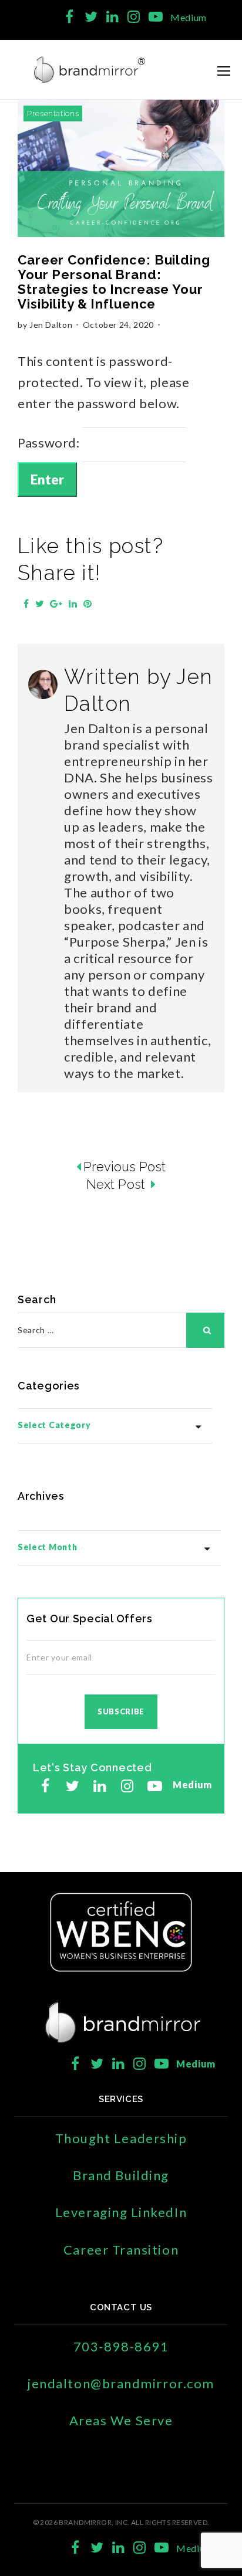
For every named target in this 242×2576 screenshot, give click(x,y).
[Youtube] (155, 17)
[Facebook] (70, 17)
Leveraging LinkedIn (121, 2212)
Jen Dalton (51, 325)
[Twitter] (91, 17)
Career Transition (121, 2250)
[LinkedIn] (112, 17)
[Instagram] (134, 17)
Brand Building (121, 2175)
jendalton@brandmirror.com (121, 2383)
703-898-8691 (121, 2346)
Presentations (53, 113)
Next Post (117, 1184)
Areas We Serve (121, 2420)
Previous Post (125, 1167)
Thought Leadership (121, 2138)
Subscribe (121, 1711)
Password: (50, 443)
